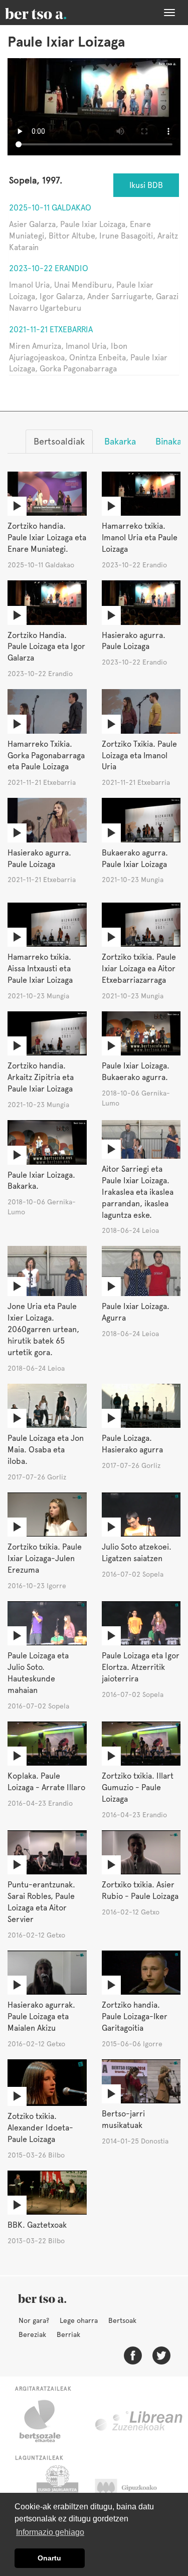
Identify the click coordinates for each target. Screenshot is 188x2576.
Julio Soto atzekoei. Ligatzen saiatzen (137, 1553)
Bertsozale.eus (46, 2421)
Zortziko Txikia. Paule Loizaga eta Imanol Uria (139, 756)
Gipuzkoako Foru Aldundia (136, 2490)
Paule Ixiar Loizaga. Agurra (136, 1312)
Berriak (68, 2334)
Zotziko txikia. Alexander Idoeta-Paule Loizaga (40, 2128)
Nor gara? (34, 2320)
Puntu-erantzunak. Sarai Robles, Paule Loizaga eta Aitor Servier (41, 1902)
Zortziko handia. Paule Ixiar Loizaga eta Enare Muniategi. (47, 538)
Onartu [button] (49, 2558)
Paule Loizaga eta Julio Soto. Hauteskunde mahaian (38, 1673)
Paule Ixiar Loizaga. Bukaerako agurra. (136, 1071)
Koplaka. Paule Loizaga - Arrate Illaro (46, 1782)
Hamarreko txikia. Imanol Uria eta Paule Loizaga (140, 538)
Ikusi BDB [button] (146, 185)
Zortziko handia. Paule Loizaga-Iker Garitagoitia (135, 2016)
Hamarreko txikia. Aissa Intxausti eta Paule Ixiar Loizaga (40, 969)
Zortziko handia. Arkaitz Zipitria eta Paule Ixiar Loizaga (41, 1077)
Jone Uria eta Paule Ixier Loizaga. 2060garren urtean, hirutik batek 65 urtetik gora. (43, 1329)
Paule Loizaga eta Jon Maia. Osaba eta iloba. (46, 1450)
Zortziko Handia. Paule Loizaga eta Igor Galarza (46, 647)
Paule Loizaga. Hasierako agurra (132, 1444)
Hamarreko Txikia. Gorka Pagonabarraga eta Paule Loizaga (46, 756)
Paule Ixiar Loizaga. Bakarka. (41, 1181)
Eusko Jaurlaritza (56, 2490)
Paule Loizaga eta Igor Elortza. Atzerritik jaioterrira (141, 1667)
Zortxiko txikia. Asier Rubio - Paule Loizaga (140, 1890)
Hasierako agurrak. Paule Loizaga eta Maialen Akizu (41, 2016)
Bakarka (120, 441)
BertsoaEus (50, 13)
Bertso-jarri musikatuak (123, 2119)
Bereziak (32, 2334)
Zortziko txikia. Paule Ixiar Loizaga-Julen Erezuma (45, 1558)
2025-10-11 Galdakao (50, 208)
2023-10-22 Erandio (49, 268)
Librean (139, 2421)
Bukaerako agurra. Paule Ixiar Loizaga (135, 858)
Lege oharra (79, 2320)
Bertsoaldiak (59, 441)
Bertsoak (122, 2320)
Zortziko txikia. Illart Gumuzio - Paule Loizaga (138, 1787)
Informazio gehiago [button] (50, 2532)
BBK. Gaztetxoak (37, 2225)
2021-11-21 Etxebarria (51, 330)
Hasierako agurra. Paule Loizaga (134, 641)
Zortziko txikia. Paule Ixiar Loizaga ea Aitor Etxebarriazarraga (139, 969)
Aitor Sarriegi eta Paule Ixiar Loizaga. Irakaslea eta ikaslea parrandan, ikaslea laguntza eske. (138, 1192)
